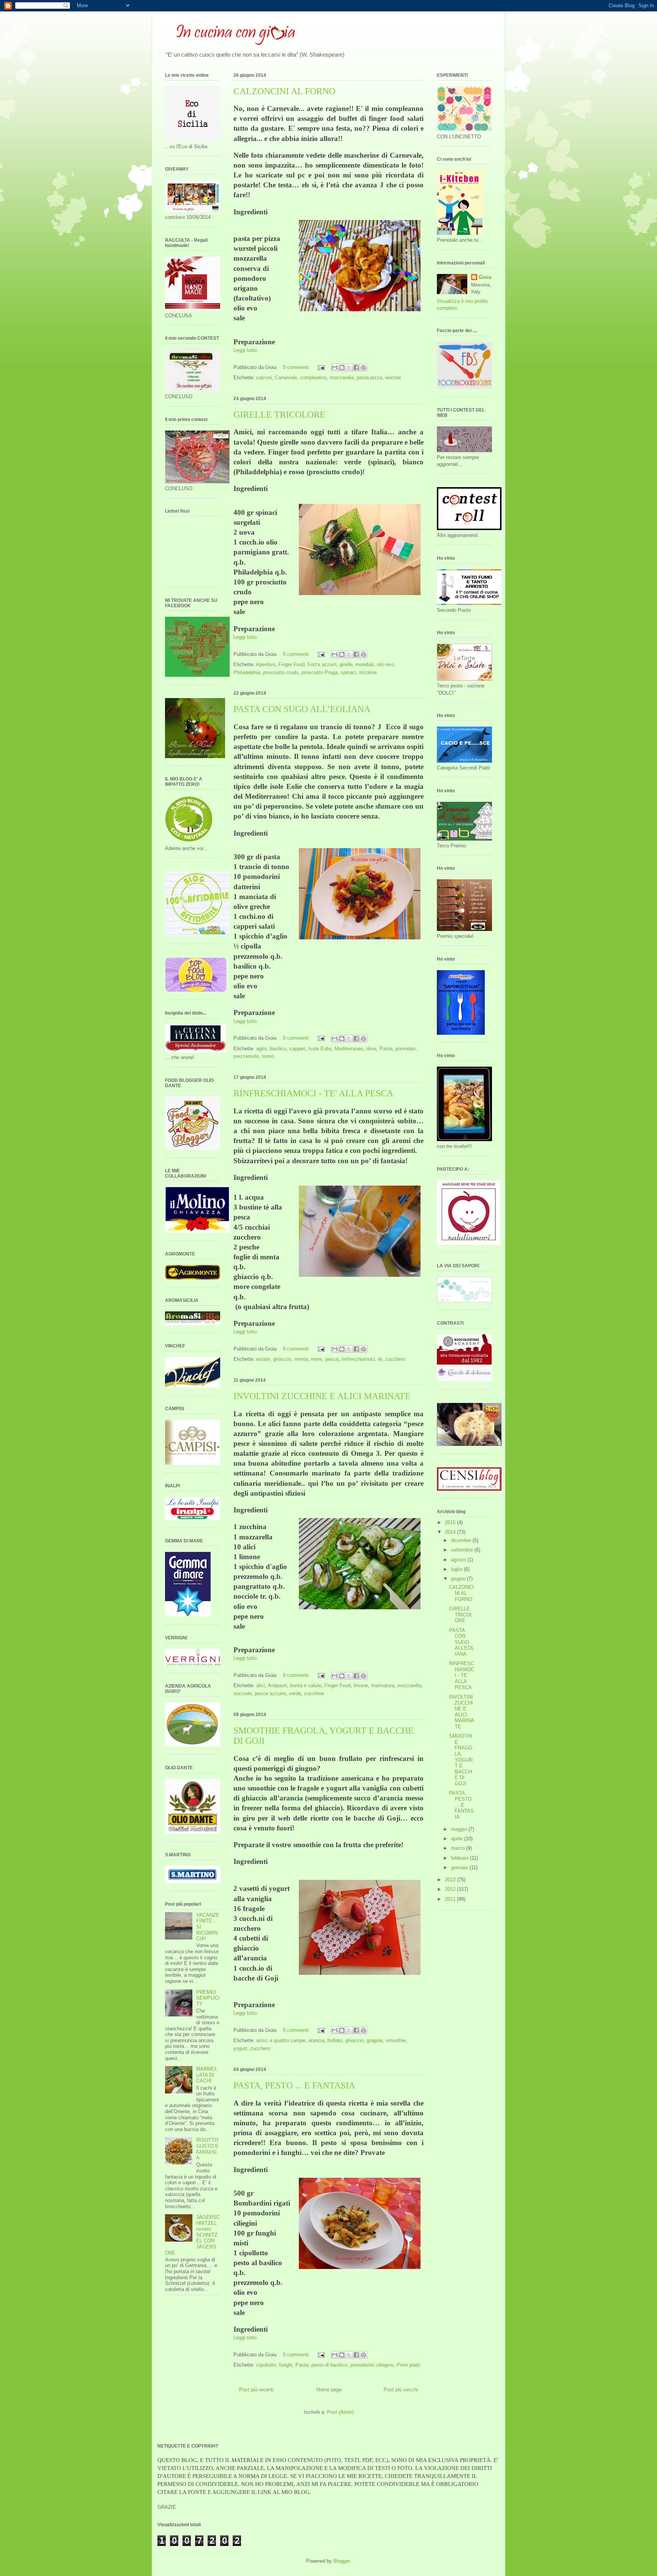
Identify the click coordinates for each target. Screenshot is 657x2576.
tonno (268, 1056)
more (317, 1359)
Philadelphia (247, 672)
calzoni (264, 378)
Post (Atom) (340, 2412)
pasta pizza (369, 378)
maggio (460, 1829)
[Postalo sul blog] (342, 367)
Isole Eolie (320, 1049)
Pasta (386, 1049)
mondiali (365, 664)
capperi (297, 1049)
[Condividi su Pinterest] (363, 367)
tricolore (368, 672)
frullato (335, 2040)
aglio (261, 1049)
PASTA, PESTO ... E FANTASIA (294, 2085)
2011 (451, 1899)
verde (295, 1693)
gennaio (460, 1867)
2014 (451, 1532)
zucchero (395, 1359)
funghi (286, 2365)
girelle (346, 664)
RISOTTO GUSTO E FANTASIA (207, 2149)
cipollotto (266, 2365)
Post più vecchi (401, 2390)
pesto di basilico (329, 2365)
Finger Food (291, 664)
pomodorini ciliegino (372, 2365)
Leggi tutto (245, 350)
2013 (451, 1880)
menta (301, 1359)
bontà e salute (306, 1685)
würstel (393, 378)
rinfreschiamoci (358, 1359)
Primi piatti (408, 2365)
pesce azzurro (270, 1693)
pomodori (405, 1049)
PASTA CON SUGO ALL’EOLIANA (302, 709)
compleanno (313, 378)
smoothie (396, 2040)
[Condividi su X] (349, 367)
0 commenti (296, 367)
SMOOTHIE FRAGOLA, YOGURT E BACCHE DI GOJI (461, 1760)
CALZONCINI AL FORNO (284, 91)
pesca (332, 1359)
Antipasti (277, 1685)
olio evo (385, 664)
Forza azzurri (322, 664)
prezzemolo (246, 1056)
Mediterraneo (349, 1049)
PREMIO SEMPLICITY (208, 1998)
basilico (278, 1049)
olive (371, 1049)
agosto (459, 1560)
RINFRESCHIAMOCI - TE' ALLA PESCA (313, 1093)
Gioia (485, 277)
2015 (451, 1522)
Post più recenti (256, 2390)
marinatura (383, 1685)
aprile (458, 1839)
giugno (459, 1579)
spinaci (348, 672)
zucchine (314, 1693)
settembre (463, 1550)
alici (261, 1685)
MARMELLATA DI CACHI (207, 2075)
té (380, 1359)
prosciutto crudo (281, 672)
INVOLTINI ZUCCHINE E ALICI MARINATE (322, 1396)
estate (263, 1359)
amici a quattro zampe (281, 2040)
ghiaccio (282, 1359)
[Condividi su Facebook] (356, 367)
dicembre (462, 1540)
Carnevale (286, 378)
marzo (459, 1848)
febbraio (460, 1858)
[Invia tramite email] (335, 367)
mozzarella (342, 378)
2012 (451, 1889)
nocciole (243, 1693)
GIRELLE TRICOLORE (279, 415)
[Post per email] (321, 367)
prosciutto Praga (320, 672)
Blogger (342, 2561)
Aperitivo (266, 664)
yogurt (240, 2048)
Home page (329, 2390)
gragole (375, 2040)
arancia (316, 2040)
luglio (457, 1569)
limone (361, 1685)
